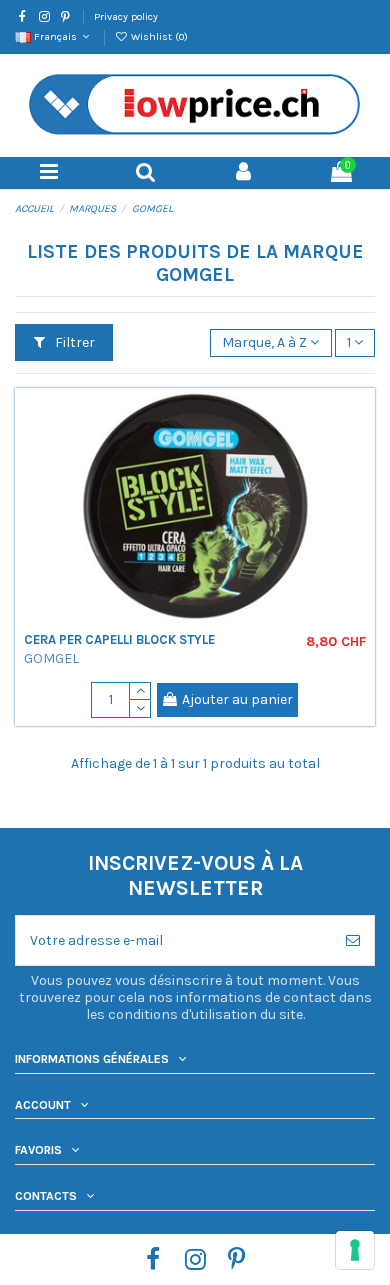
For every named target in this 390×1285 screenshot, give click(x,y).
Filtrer (73, 342)
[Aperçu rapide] (360, 452)
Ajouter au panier (237, 699)
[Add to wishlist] (360, 417)
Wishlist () (158, 36)
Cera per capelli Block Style (119, 639)
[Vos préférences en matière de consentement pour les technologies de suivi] (355, 1250)
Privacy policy (126, 16)
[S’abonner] (353, 940)
